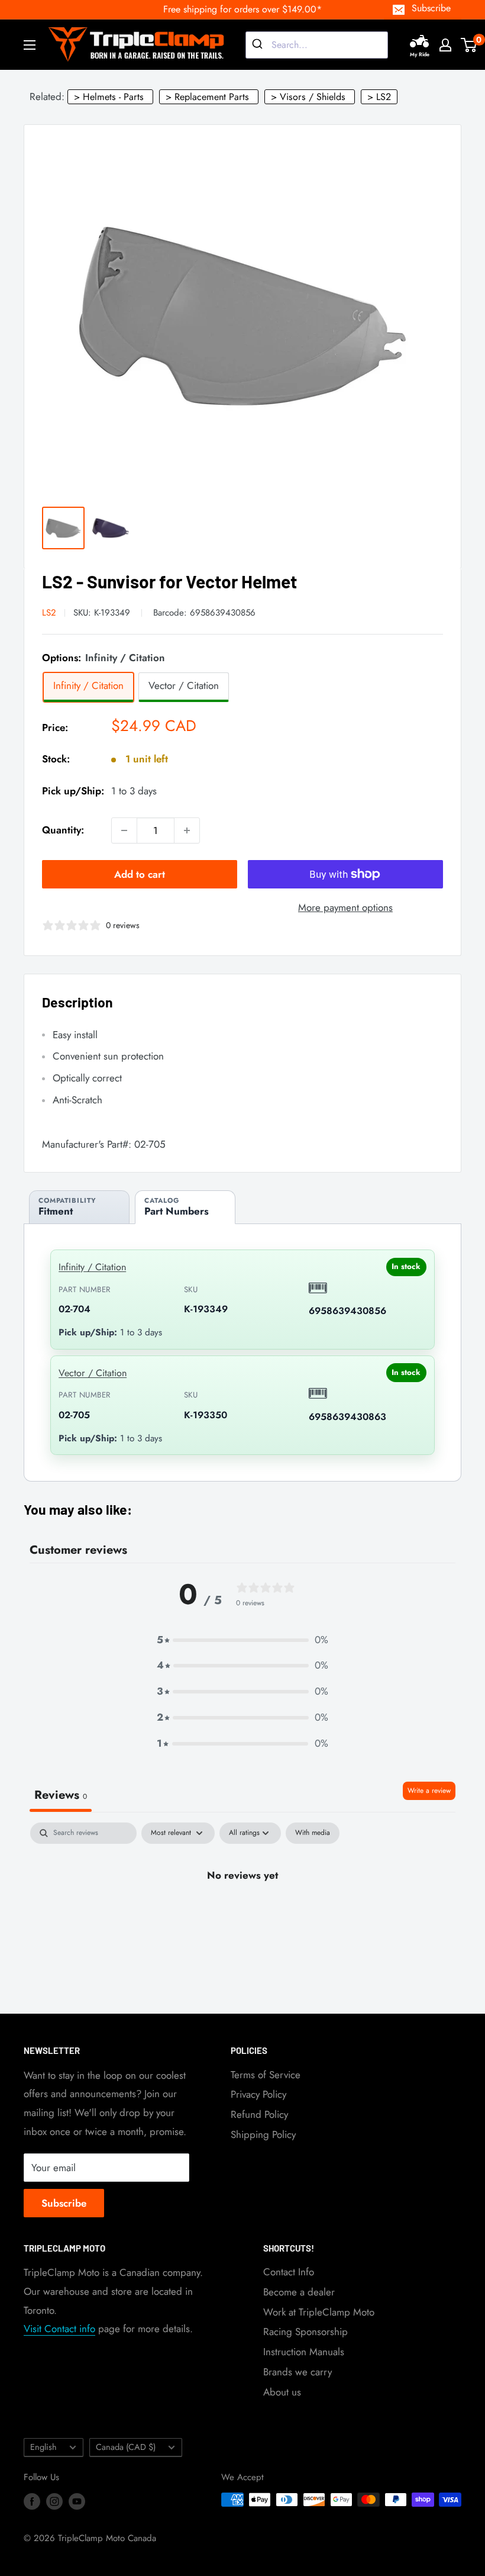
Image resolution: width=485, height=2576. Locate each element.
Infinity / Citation (92, 1267)
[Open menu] (30, 45)
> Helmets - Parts (109, 97)
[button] (242, 1640)
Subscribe (431, 8)
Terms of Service (266, 2075)
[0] (469, 45)
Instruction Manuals (304, 2352)
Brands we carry (298, 2372)
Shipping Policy (263, 2134)
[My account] (445, 45)
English (43, 2447)
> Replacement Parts (207, 97)
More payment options (345, 907)
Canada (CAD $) (126, 2447)
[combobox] (317, 45)
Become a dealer (299, 2292)
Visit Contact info (59, 2329)
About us (282, 2392)
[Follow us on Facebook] (32, 2501)
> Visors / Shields (308, 97)
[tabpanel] (242, 1915)
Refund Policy (259, 2114)
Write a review (429, 1791)
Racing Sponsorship (305, 2332)
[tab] (79, 1207)
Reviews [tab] (61, 1795)
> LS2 (379, 97)
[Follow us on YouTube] (77, 2501)
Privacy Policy (258, 2094)
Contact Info (289, 2272)
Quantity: (63, 830)
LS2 (49, 613)
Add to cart (140, 874)
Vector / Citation (93, 1373)
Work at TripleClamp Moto (319, 2312)
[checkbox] (313, 1833)
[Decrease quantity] (124, 830)
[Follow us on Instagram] (54, 2501)
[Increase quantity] (187, 830)
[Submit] (259, 45)
